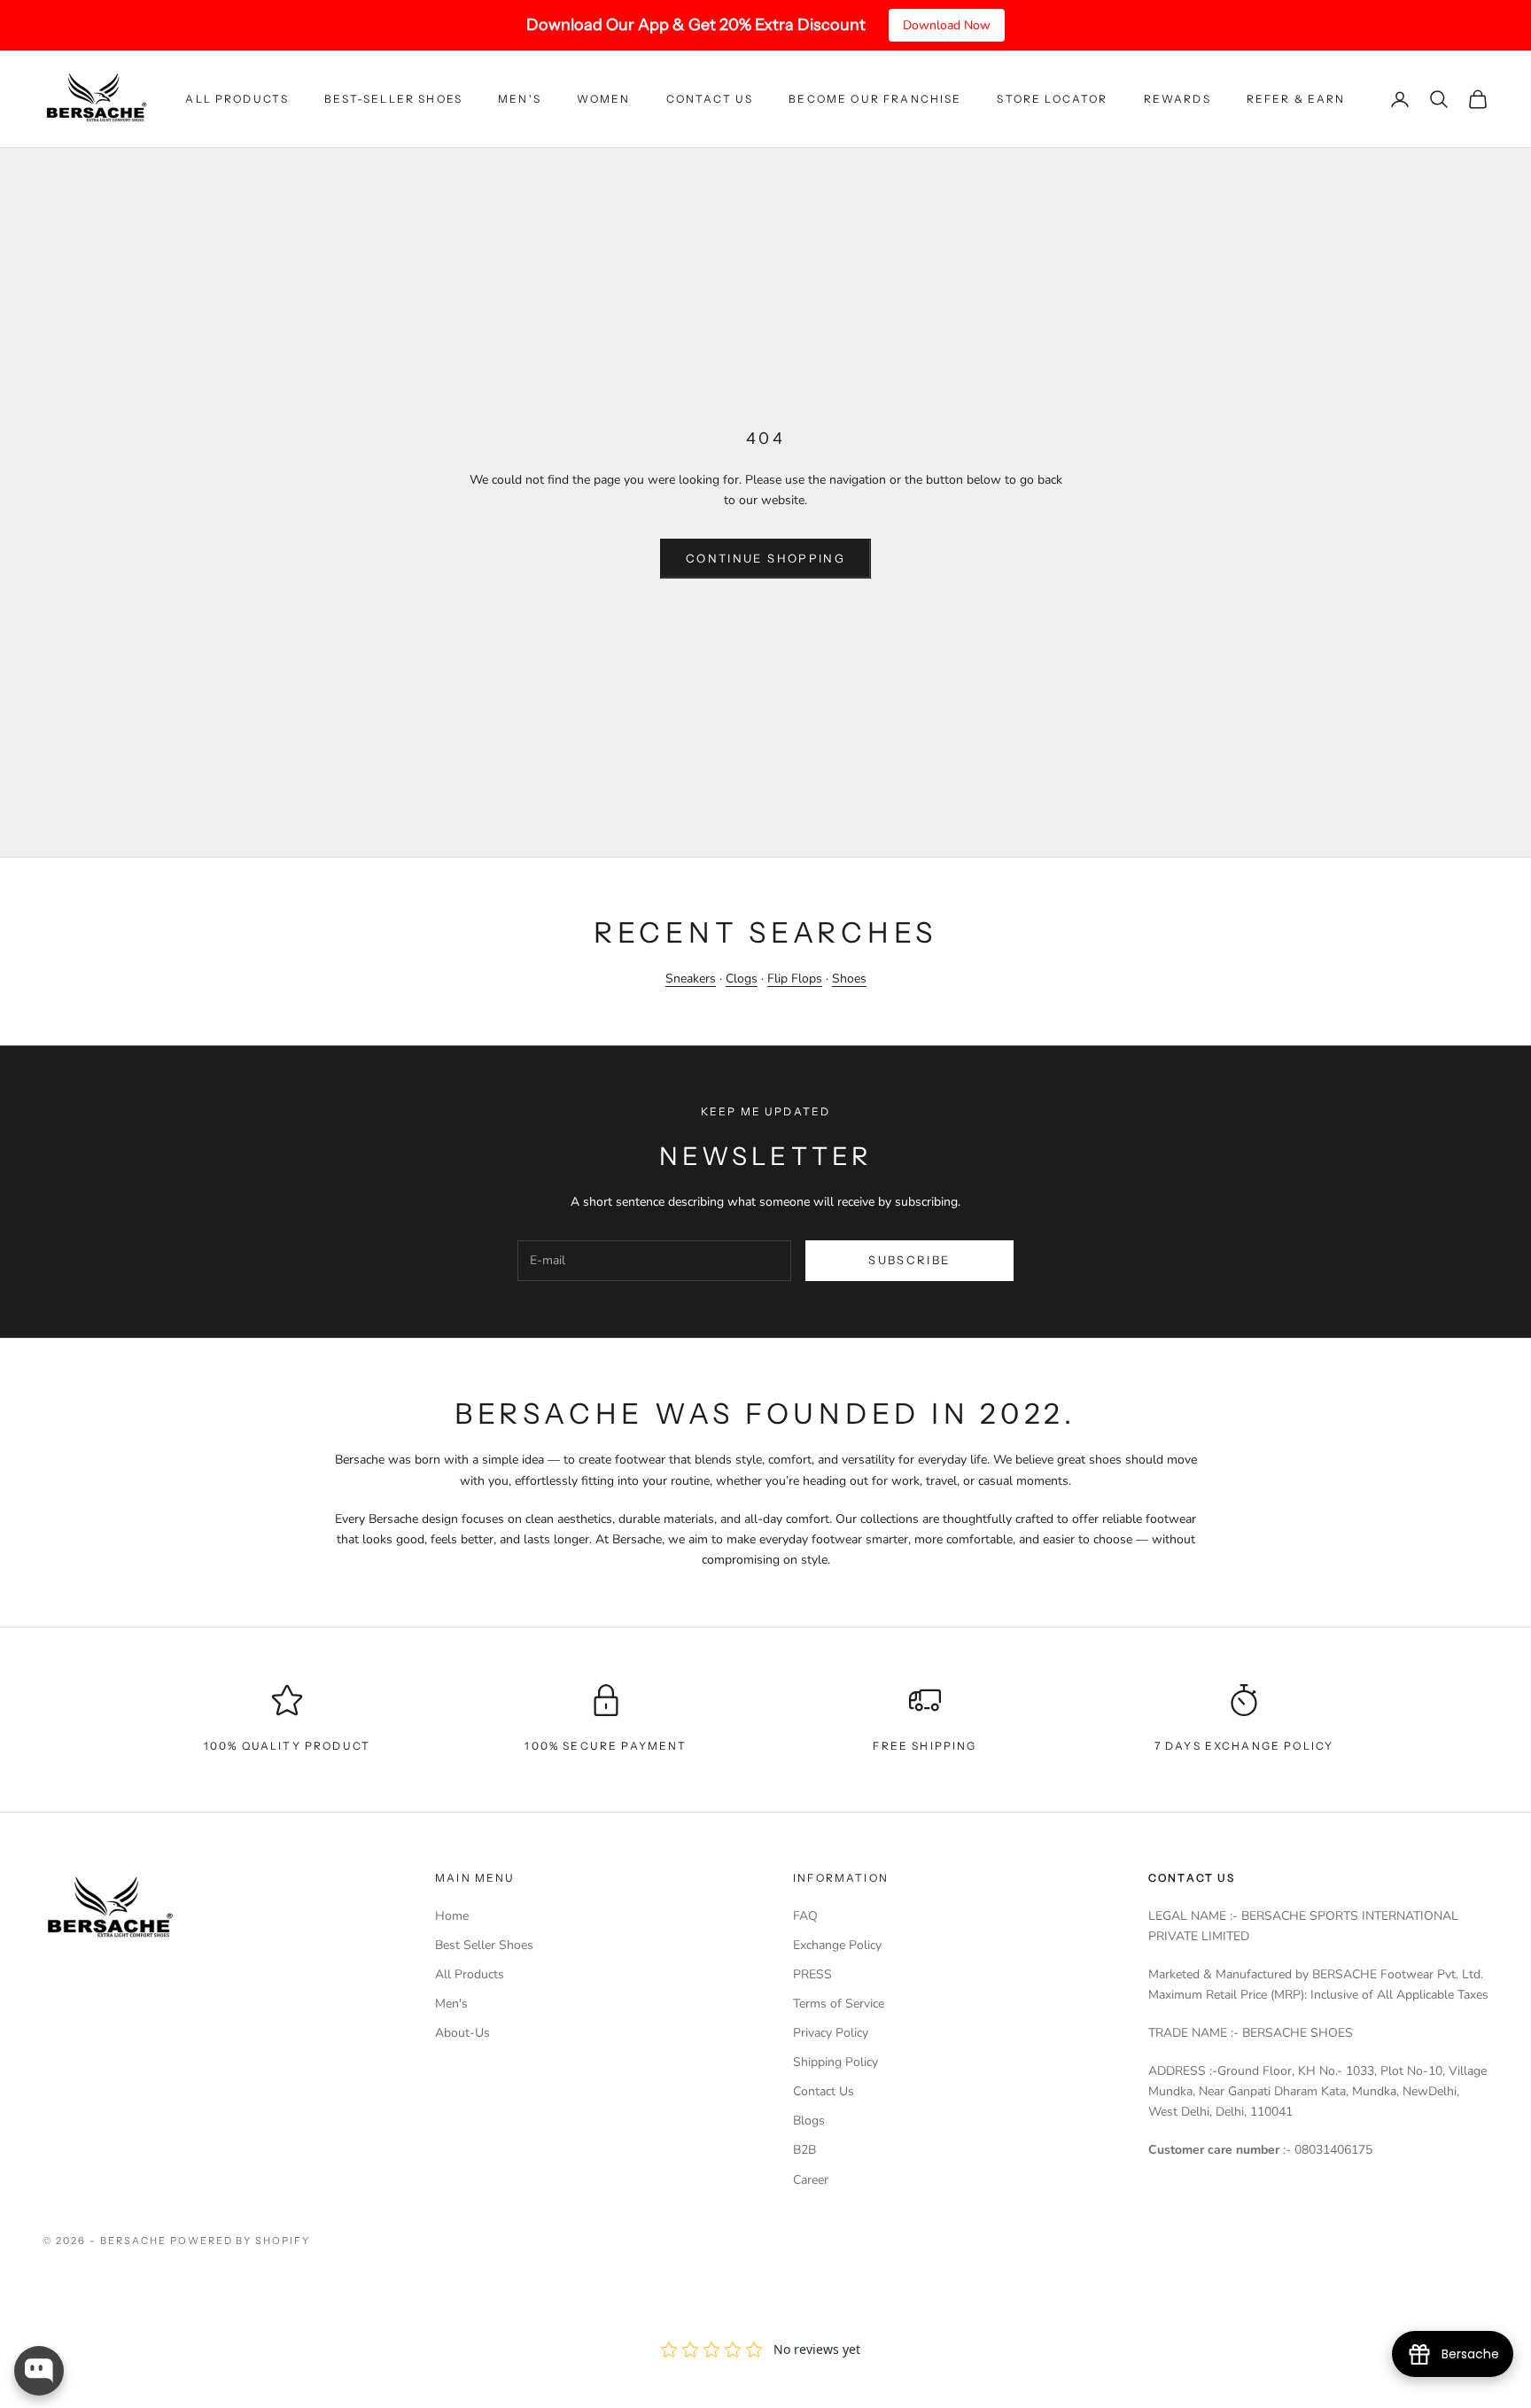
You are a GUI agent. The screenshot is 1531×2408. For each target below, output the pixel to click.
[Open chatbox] (39, 2371)
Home (452, 1916)
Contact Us (710, 99)
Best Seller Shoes (484, 1945)
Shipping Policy (835, 2062)
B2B (804, 2150)
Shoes (849, 979)
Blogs (809, 2121)
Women (604, 99)
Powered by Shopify (241, 2241)
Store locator (1052, 99)
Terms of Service (839, 2004)
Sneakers (691, 979)
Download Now (947, 25)
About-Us (462, 2033)
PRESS (812, 1974)
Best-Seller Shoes (393, 99)
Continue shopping (765, 558)
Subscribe (909, 1260)
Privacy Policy (831, 2033)
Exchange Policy (837, 1945)
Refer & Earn (1296, 99)
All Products (237, 99)
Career (811, 2180)
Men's (520, 99)
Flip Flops (795, 979)
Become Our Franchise (875, 99)
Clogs (742, 979)
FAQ (805, 1916)
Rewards (1177, 99)
